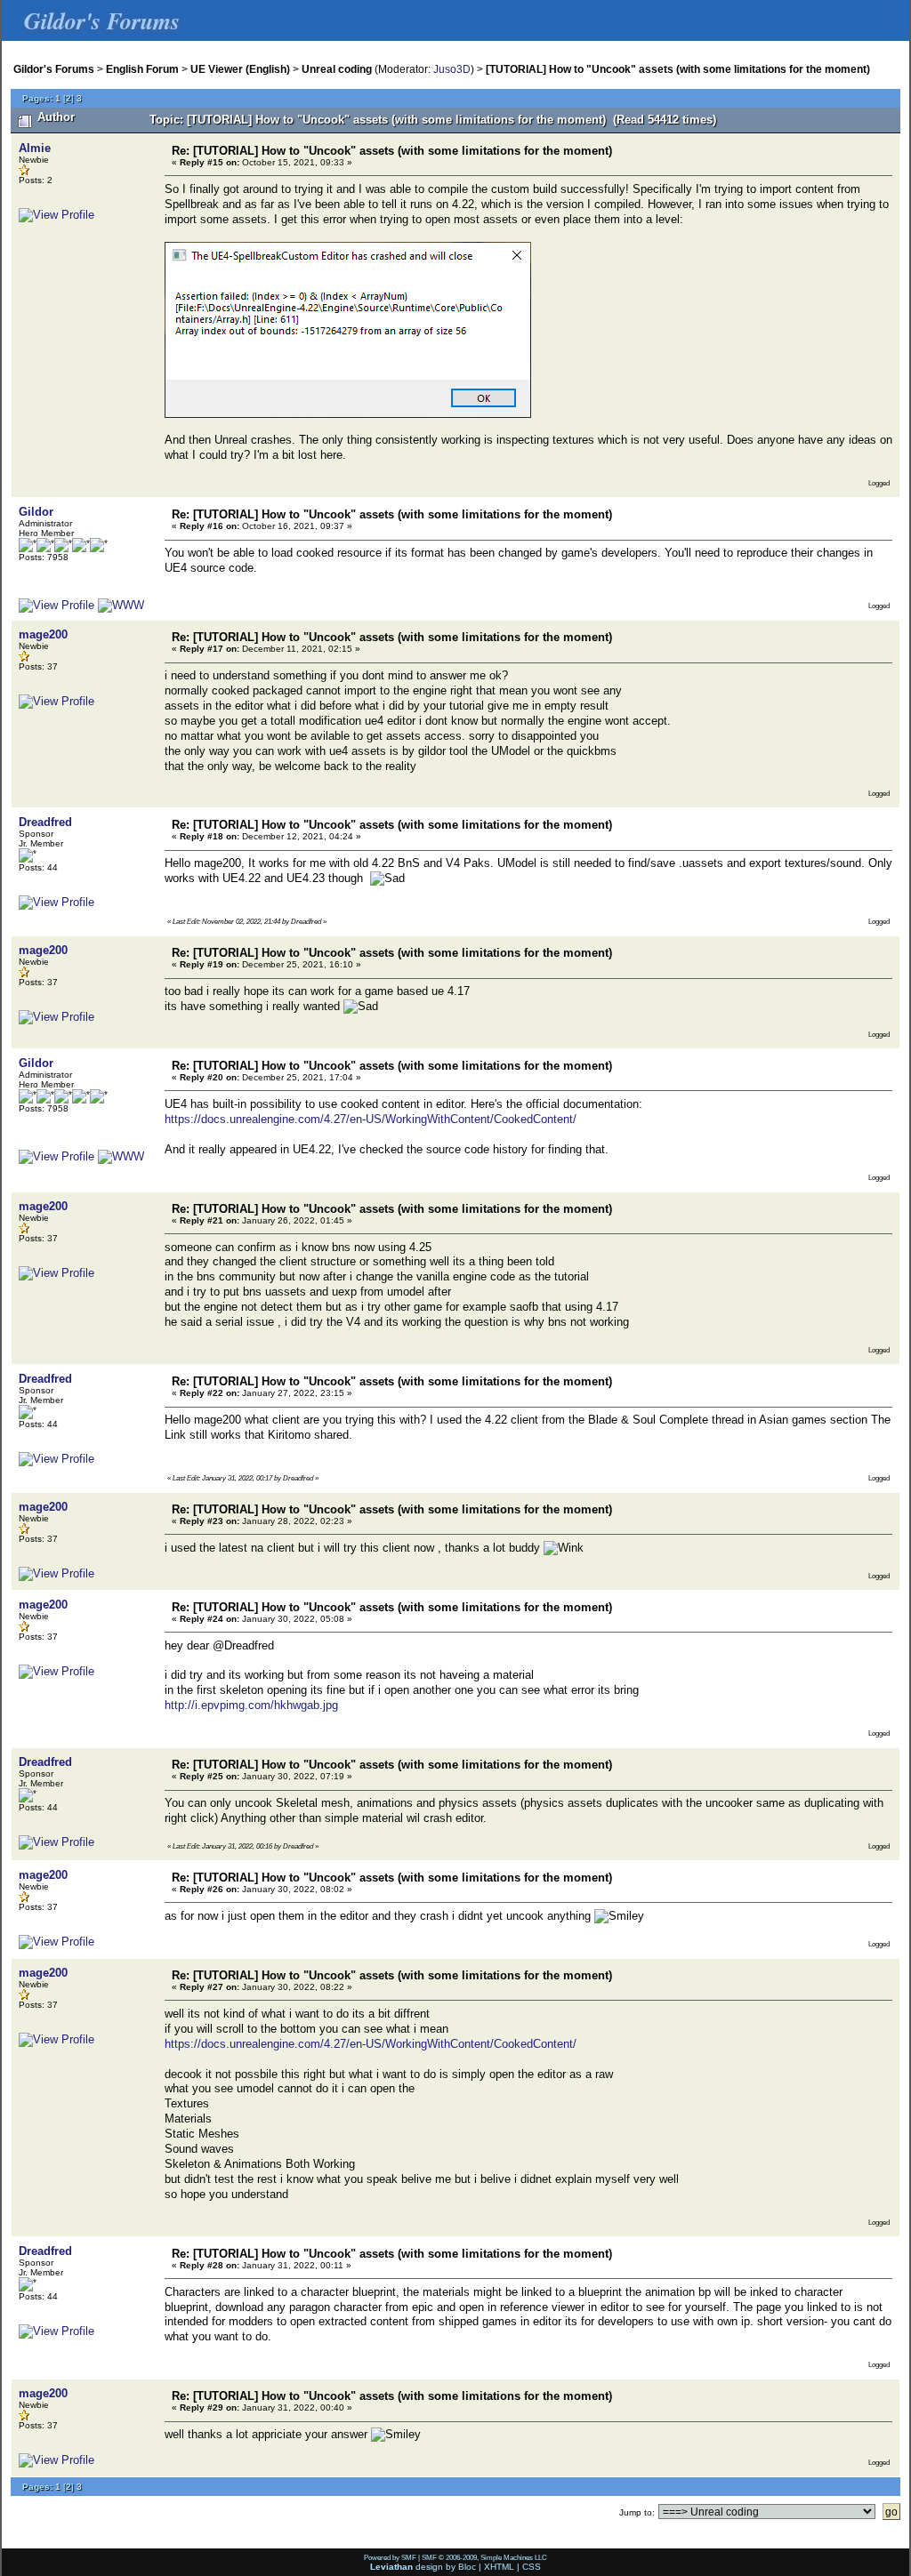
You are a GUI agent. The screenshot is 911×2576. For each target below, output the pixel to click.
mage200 (43, 634)
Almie (35, 148)
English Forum (142, 69)
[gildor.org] (121, 605)
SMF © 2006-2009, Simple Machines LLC (484, 2557)
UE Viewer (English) (240, 69)
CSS (532, 2567)
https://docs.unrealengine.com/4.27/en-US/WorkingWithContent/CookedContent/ (371, 1119)
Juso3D (452, 69)
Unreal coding (337, 69)
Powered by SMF (390, 2557)
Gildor (36, 512)
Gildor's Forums (54, 69)
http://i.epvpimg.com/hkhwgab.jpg (251, 1705)
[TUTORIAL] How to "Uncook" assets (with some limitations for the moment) (678, 69)
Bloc (467, 2567)
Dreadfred (45, 822)
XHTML (499, 2567)
